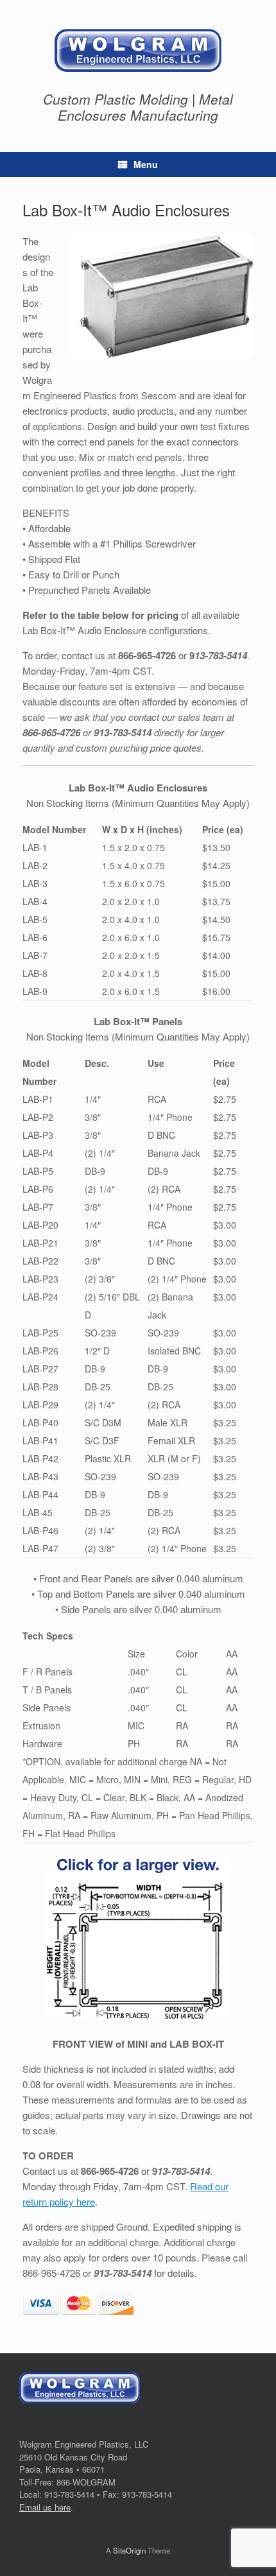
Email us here (45, 2507)
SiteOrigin (129, 2550)
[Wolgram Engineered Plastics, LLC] (138, 50)
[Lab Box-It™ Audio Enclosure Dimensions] (138, 1938)
